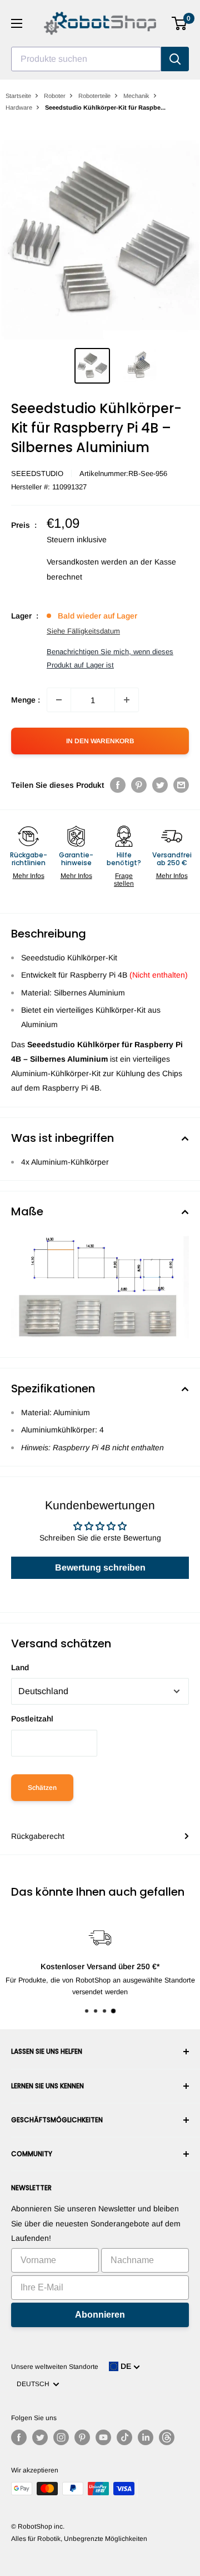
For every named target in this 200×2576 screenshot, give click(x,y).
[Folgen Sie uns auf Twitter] (40, 2437)
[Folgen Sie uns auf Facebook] (19, 2437)
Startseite (18, 96)
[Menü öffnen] (17, 23)
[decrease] (59, 700)
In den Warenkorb (100, 741)
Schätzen (42, 1788)
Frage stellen (124, 880)
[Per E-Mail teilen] (181, 784)
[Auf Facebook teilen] (118, 784)
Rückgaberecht (38, 1836)
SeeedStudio (37, 474)
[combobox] (86, 59)
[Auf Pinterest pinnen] (139, 784)
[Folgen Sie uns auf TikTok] (124, 2437)
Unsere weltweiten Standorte (55, 2367)
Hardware (19, 107)
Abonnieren (100, 2315)
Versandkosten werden (87, 562)
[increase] (127, 700)
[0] (180, 23)
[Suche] (175, 59)
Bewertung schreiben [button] (100, 1567)
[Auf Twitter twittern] (160, 784)
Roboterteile (94, 96)
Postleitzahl (32, 1719)
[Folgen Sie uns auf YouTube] (103, 2437)
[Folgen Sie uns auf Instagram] (61, 2437)
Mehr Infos (29, 876)
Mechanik (136, 96)
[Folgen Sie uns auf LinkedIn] (146, 2437)
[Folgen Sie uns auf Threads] (167, 2437)
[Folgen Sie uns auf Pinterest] (82, 2437)
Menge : (26, 700)
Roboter (55, 96)
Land (20, 1667)
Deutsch (35, 2384)
